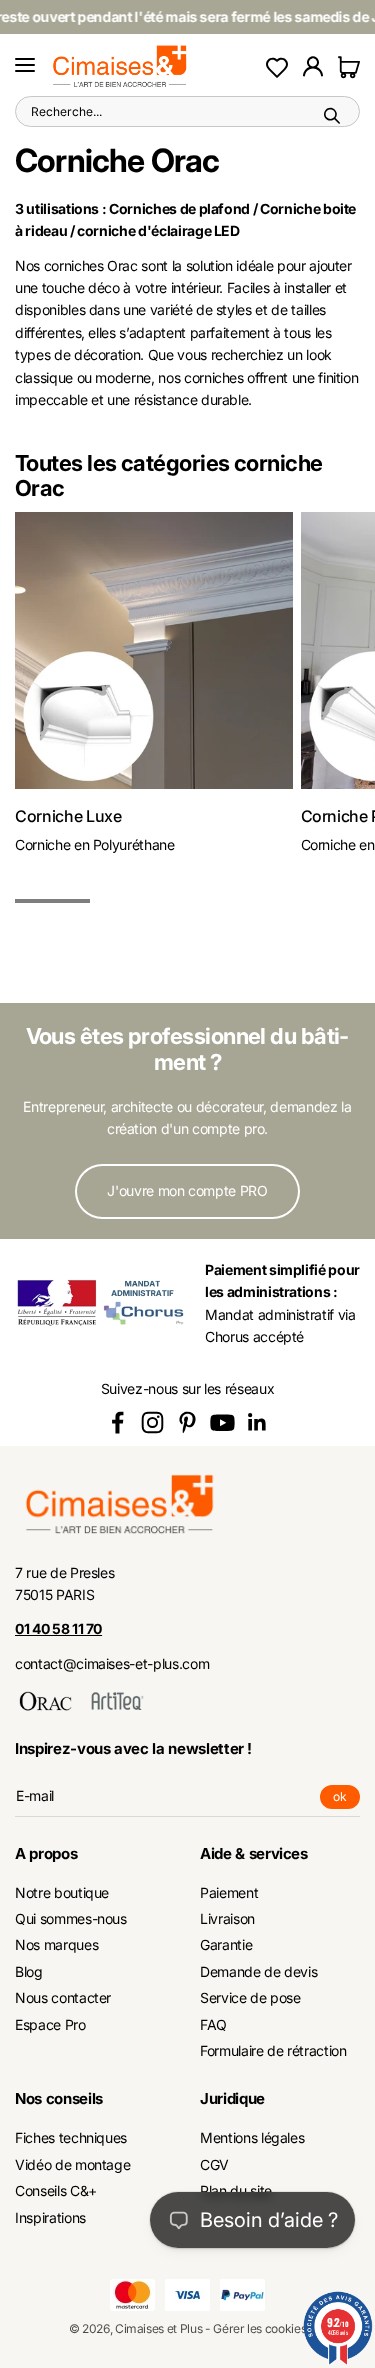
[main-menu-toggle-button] (25, 66)
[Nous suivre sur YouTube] (222, 1422)
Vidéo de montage (72, 2164)
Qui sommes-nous (71, 1918)
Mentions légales (252, 2137)
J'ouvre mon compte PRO (187, 1190)
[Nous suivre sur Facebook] (117, 1422)
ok (346, 1799)
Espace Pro (50, 2024)
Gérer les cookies (259, 2328)
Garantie (226, 1944)
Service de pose (250, 1997)
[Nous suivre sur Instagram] (152, 1422)
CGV (214, 2164)
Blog (29, 1971)
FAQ (213, 2024)
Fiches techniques (71, 2137)
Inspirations (50, 2217)
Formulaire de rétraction (273, 2050)
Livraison (227, 1918)
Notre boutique (62, 1892)
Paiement (229, 1892)
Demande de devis (258, 1971)
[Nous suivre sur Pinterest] (187, 1422)
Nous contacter (63, 1997)
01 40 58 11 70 (58, 1628)
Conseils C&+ (56, 2190)
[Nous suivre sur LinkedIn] (257, 1422)
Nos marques (56, 1944)
